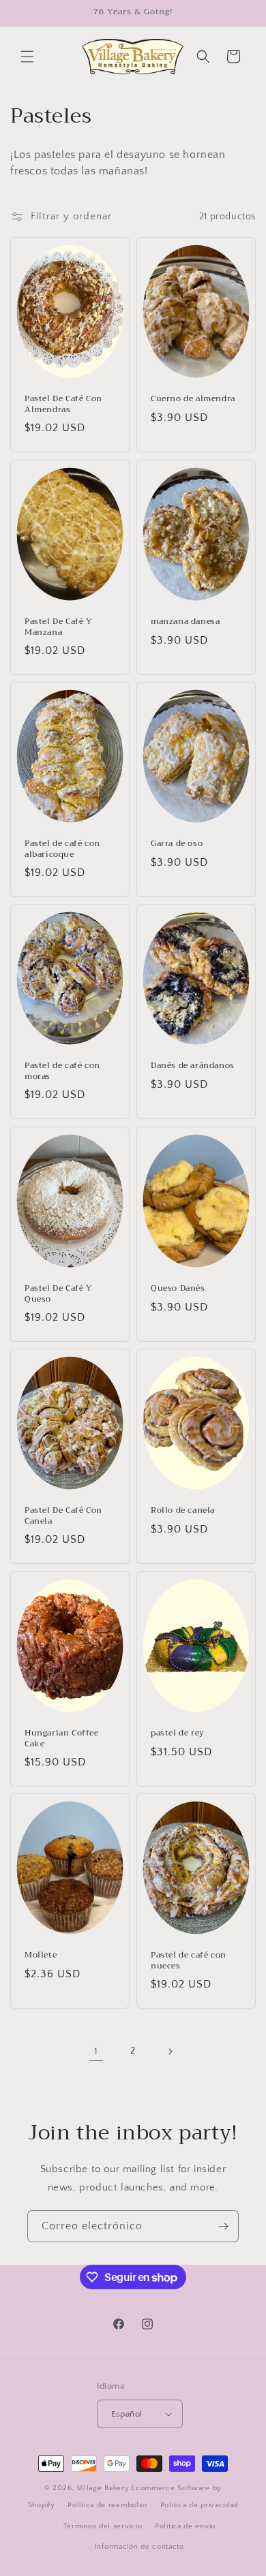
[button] (27, 57)
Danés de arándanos (193, 1067)
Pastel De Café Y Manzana (59, 627)
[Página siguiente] (170, 2052)
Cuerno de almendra (193, 399)
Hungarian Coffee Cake (62, 1739)
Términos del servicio (103, 2526)
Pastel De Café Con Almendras (63, 404)
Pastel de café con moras (62, 1072)
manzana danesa (185, 622)
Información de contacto (139, 2547)
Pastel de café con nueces (189, 1961)
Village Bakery (103, 2488)
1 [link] (96, 2051)
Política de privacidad (199, 2505)
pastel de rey (178, 1733)
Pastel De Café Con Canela (63, 1517)
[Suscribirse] (223, 2226)
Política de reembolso (107, 2505)
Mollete (41, 1955)
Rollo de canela (183, 1511)
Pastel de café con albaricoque (62, 849)
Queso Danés (178, 1289)
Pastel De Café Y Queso (59, 1294)
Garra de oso (177, 844)
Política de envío (185, 2526)
